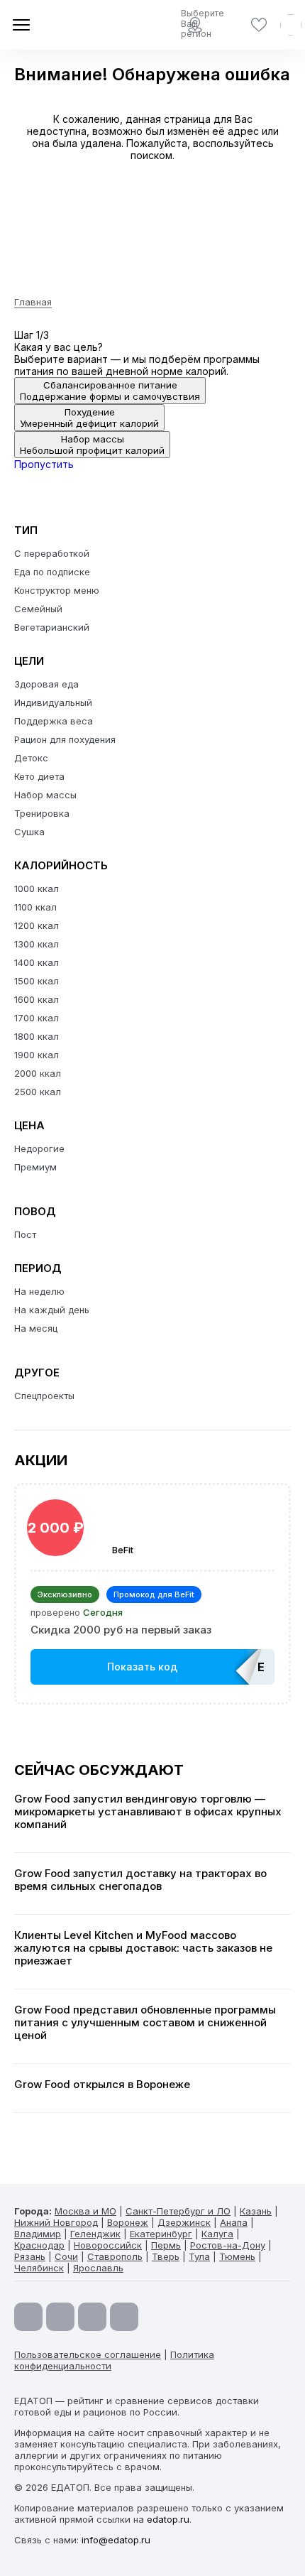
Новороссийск (108, 2245)
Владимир (38, 2234)
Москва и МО (85, 2211)
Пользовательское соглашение (88, 2354)
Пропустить (44, 464)
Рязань (30, 2256)
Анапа (234, 2222)
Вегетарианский (52, 627)
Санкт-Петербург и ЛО (178, 2211)
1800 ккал (37, 1036)
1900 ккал (37, 1055)
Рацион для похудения (65, 739)
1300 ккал (37, 944)
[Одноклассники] (92, 2317)
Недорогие (39, 1148)
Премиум (35, 1167)
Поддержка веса (54, 721)
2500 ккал (38, 1092)
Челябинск (39, 2268)
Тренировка (42, 813)
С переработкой (52, 553)
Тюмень (237, 2256)
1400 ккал (37, 962)
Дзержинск (184, 2222)
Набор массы (45, 795)
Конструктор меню (57, 590)
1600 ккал (37, 999)
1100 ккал (35, 907)
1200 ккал (37, 925)
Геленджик (95, 2234)
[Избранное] (259, 25)
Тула (199, 2256)
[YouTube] (28, 2317)
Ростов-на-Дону (228, 2245)
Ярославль (98, 2268)
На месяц (36, 1328)
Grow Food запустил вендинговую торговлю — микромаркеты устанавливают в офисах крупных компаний (148, 1812)
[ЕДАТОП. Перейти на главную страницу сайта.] (64, 25)
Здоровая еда (46, 684)
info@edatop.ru (116, 2540)
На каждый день (52, 1310)
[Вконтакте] (124, 2317)
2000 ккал (38, 1073)
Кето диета (39, 776)
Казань (256, 2211)
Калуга (217, 2234)
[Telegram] (60, 2317)
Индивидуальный (53, 702)
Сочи (66, 2256)
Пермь (166, 2245)
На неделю (39, 1291)
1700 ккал (37, 1018)
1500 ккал (37, 981)
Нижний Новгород (56, 2222)
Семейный (38, 609)
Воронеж (128, 2222)
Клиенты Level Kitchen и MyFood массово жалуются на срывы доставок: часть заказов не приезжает (143, 1948)
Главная (33, 302)
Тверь (166, 2256)
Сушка (29, 832)
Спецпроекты (44, 1396)
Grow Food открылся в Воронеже (102, 2085)
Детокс (31, 758)
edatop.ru (168, 2519)
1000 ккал (37, 888)
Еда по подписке (52, 572)
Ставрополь (115, 2256)
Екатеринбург (161, 2234)
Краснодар (39, 2245)
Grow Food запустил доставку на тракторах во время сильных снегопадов (140, 1880)
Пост (25, 1234)
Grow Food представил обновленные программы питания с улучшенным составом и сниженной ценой (145, 2023)
